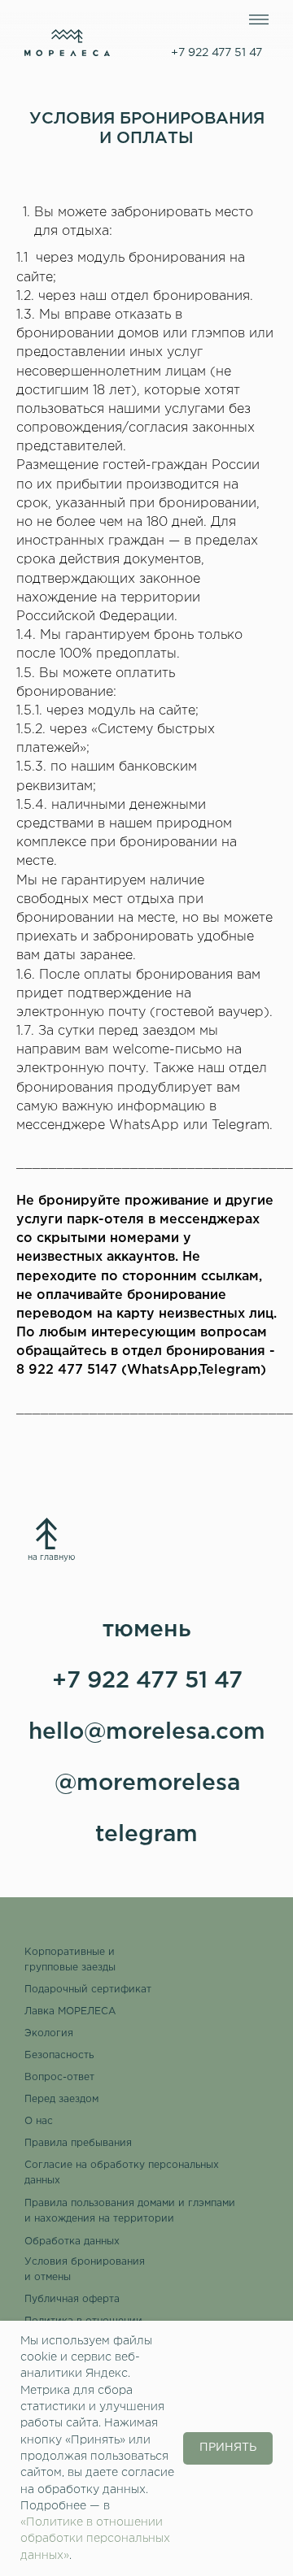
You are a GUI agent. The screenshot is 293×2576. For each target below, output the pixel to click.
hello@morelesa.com (147, 1732)
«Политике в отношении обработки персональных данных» (95, 2539)
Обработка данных (72, 2242)
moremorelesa (158, 1783)
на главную (51, 1558)
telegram (146, 1835)
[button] (87, 2270)
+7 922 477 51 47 (147, 1681)
